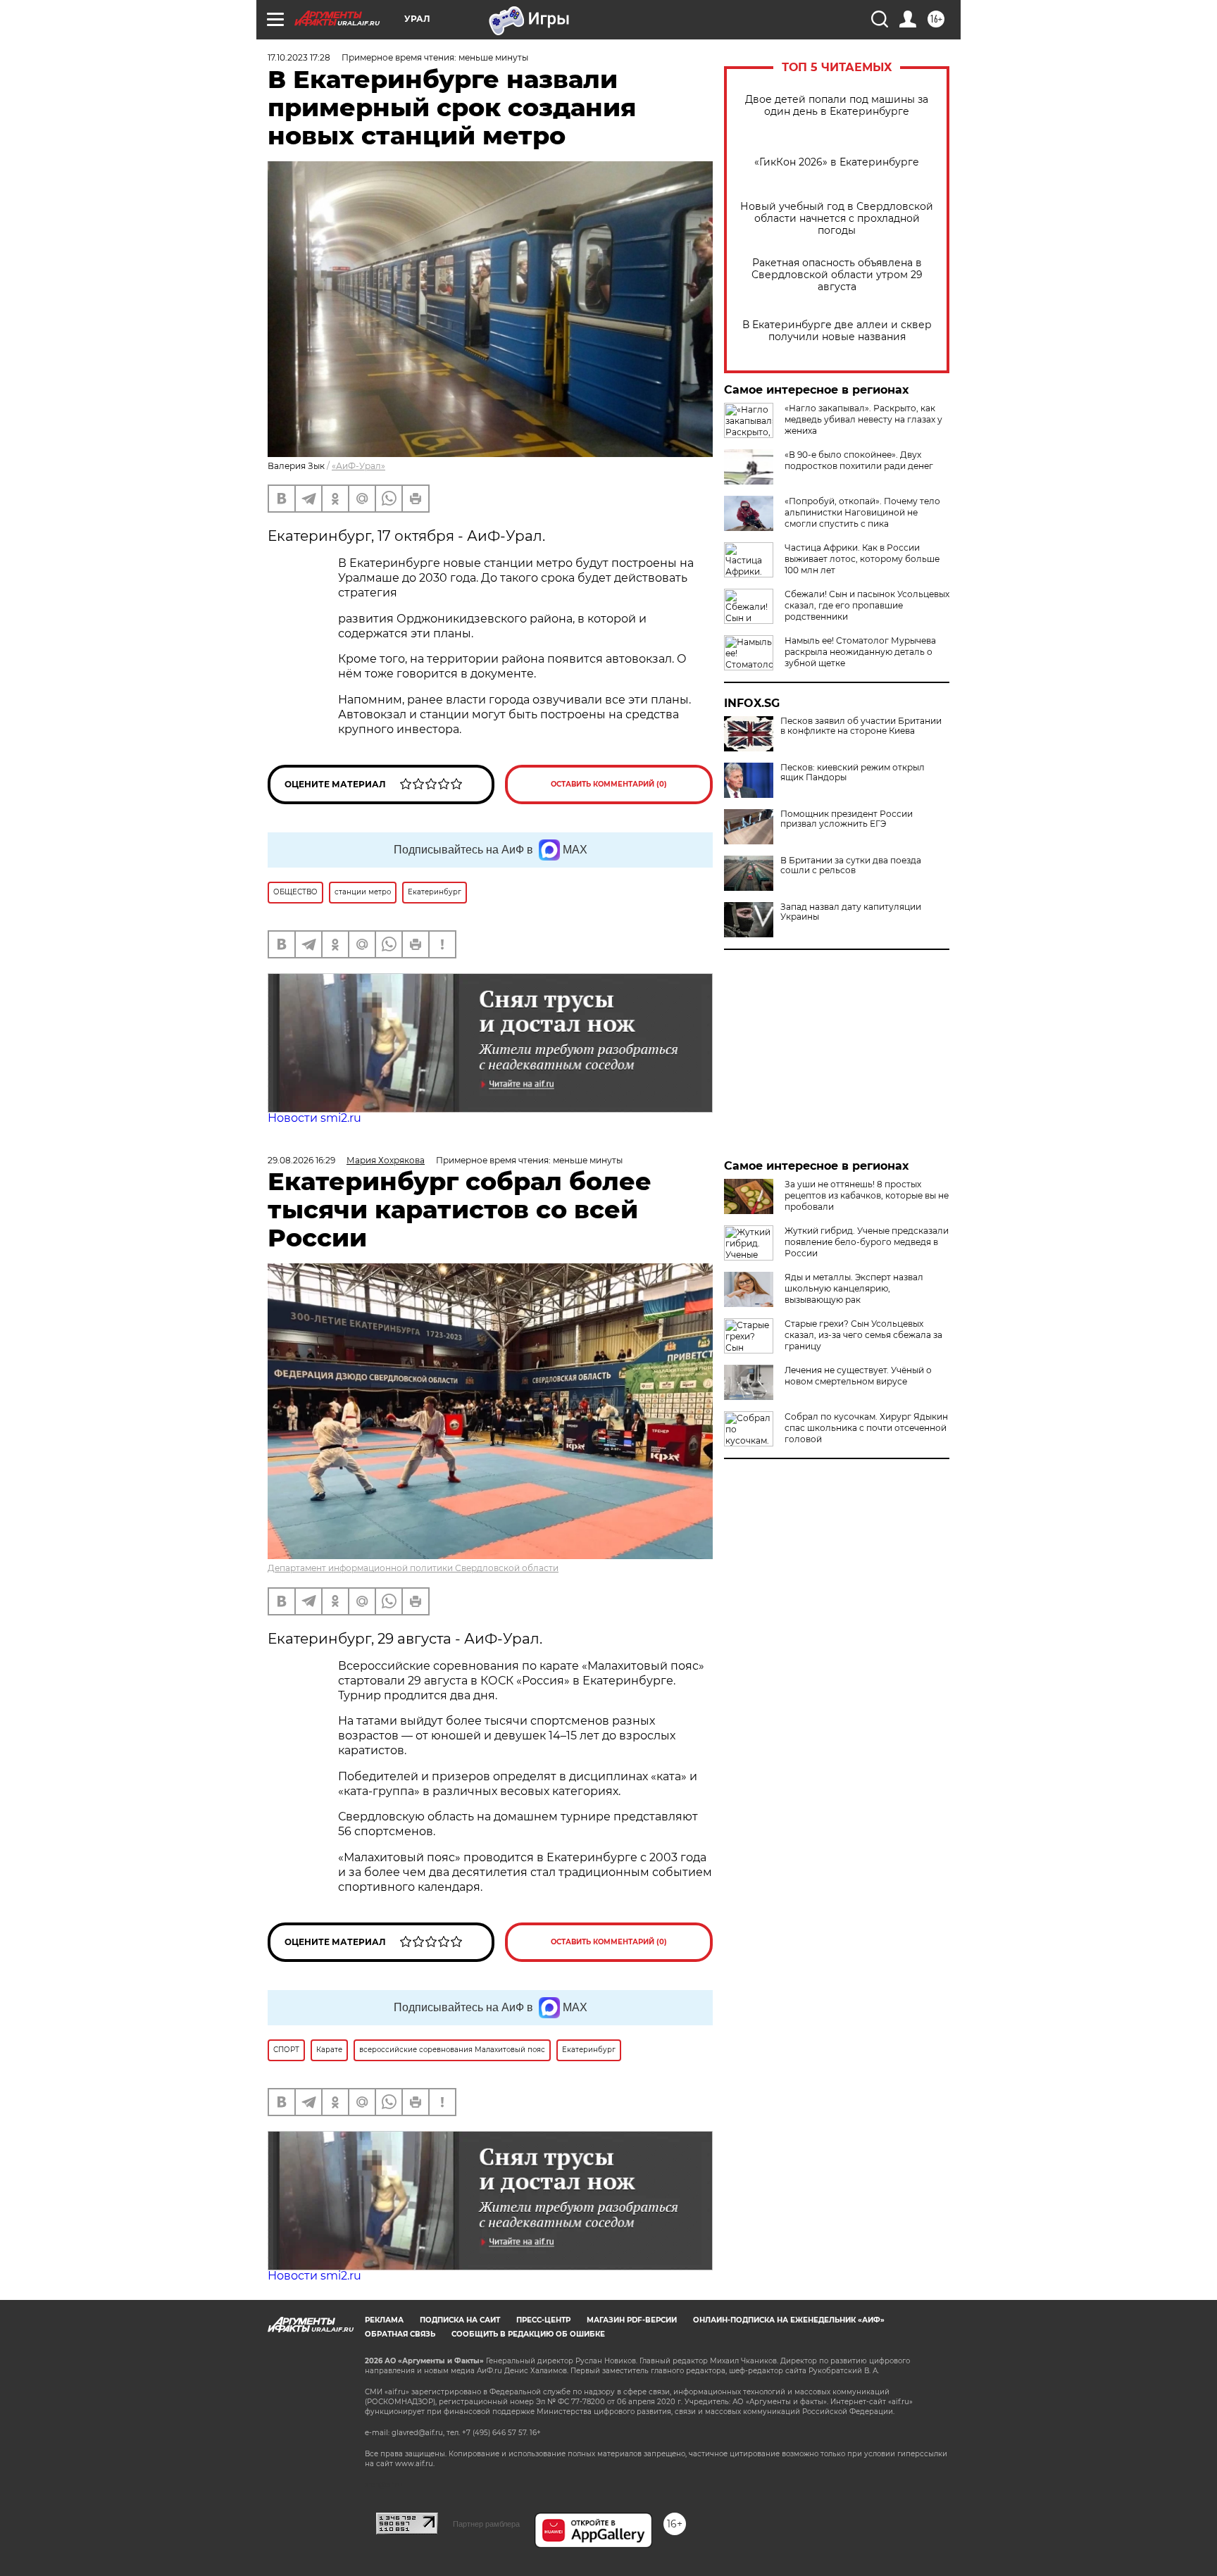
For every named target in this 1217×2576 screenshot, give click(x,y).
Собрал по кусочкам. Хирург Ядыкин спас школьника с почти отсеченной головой (866, 1428)
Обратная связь (400, 2334)
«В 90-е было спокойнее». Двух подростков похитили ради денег (859, 460)
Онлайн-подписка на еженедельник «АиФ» (789, 2320)
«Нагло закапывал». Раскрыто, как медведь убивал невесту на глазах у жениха (863, 419)
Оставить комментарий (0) (609, 784)
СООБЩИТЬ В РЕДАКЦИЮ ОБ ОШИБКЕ (528, 2334)
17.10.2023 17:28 (299, 57)
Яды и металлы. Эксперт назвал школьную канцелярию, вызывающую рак (854, 1288)
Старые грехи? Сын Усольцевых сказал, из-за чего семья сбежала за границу (863, 1335)
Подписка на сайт (460, 2320)
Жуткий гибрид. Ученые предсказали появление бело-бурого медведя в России (867, 1242)
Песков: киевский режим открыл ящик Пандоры (853, 773)
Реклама (384, 2320)
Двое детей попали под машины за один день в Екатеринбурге (837, 106)
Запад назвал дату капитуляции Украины (851, 912)
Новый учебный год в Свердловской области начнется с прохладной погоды (837, 219)
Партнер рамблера (486, 2524)
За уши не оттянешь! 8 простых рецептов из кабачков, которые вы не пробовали (867, 1195)
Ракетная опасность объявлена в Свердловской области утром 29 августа (837, 275)
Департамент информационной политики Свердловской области (413, 1568)
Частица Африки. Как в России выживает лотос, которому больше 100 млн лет (862, 559)
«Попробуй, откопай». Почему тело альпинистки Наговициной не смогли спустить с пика (862, 512)
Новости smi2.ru (314, 1118)
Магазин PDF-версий (632, 2320)
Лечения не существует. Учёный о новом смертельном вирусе (858, 1376)
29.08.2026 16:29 (301, 1160)
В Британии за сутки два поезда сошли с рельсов (851, 865)
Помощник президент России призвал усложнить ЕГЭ (847, 819)
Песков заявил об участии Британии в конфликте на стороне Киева (861, 726)
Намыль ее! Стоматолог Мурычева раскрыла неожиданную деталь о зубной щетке (860, 652)
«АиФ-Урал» (358, 466)
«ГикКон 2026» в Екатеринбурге (837, 162)
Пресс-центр (543, 2320)
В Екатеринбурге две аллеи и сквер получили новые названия (837, 331)
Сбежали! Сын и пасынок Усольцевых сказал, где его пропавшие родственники (867, 605)
